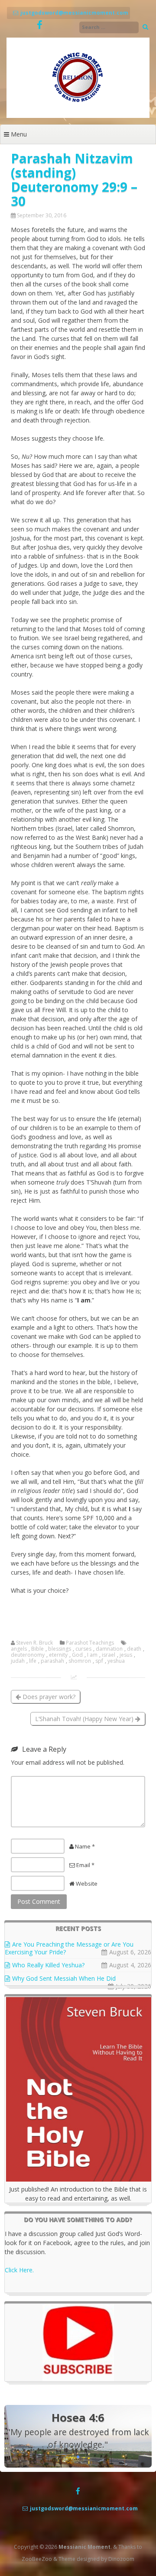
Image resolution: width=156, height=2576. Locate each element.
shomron (80, 1661)
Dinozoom (121, 2559)
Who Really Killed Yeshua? (48, 1965)
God (77, 1655)
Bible (37, 1649)
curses (83, 1649)
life (33, 1661)
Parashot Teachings (90, 1643)
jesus (126, 1655)
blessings (60, 1649)
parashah (52, 1661)
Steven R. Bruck (34, 1643)
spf (99, 1661)
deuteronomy (28, 1655)
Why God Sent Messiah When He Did (64, 1978)
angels (19, 1649)
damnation (109, 1649)
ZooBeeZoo (37, 2559)
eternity (58, 1655)
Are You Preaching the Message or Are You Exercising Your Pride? (69, 1948)
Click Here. (19, 2270)
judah (18, 1661)
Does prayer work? (48, 1697)
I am (92, 1655)
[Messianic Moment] (78, 116)
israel (109, 1655)
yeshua (116, 1661)
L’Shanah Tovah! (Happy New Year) (85, 1719)
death (134, 1649)
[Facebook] (40, 25)
